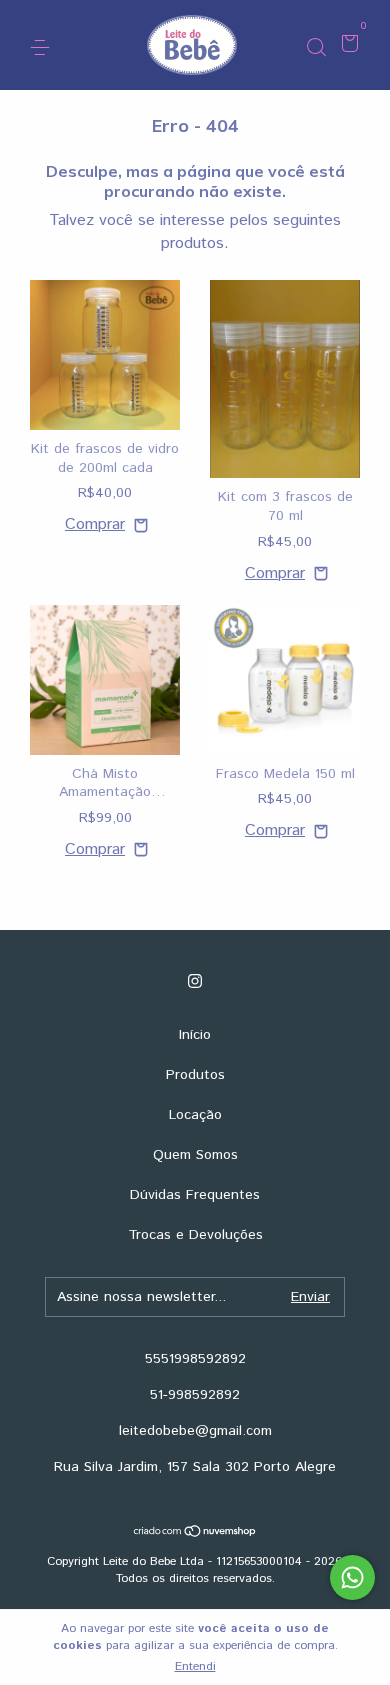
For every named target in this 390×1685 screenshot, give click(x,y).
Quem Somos (195, 1155)
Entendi (195, 1666)
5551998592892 (195, 1359)
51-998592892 (195, 1395)
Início (195, 1035)
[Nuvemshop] (195, 1533)
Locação (195, 1115)
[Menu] (43, 46)
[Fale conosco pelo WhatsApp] (352, 1577)
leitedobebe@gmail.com (195, 1431)
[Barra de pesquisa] (316, 46)
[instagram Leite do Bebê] (195, 981)
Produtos (195, 1075)
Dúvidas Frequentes (195, 1195)
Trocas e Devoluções (195, 1235)
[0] (346, 46)
